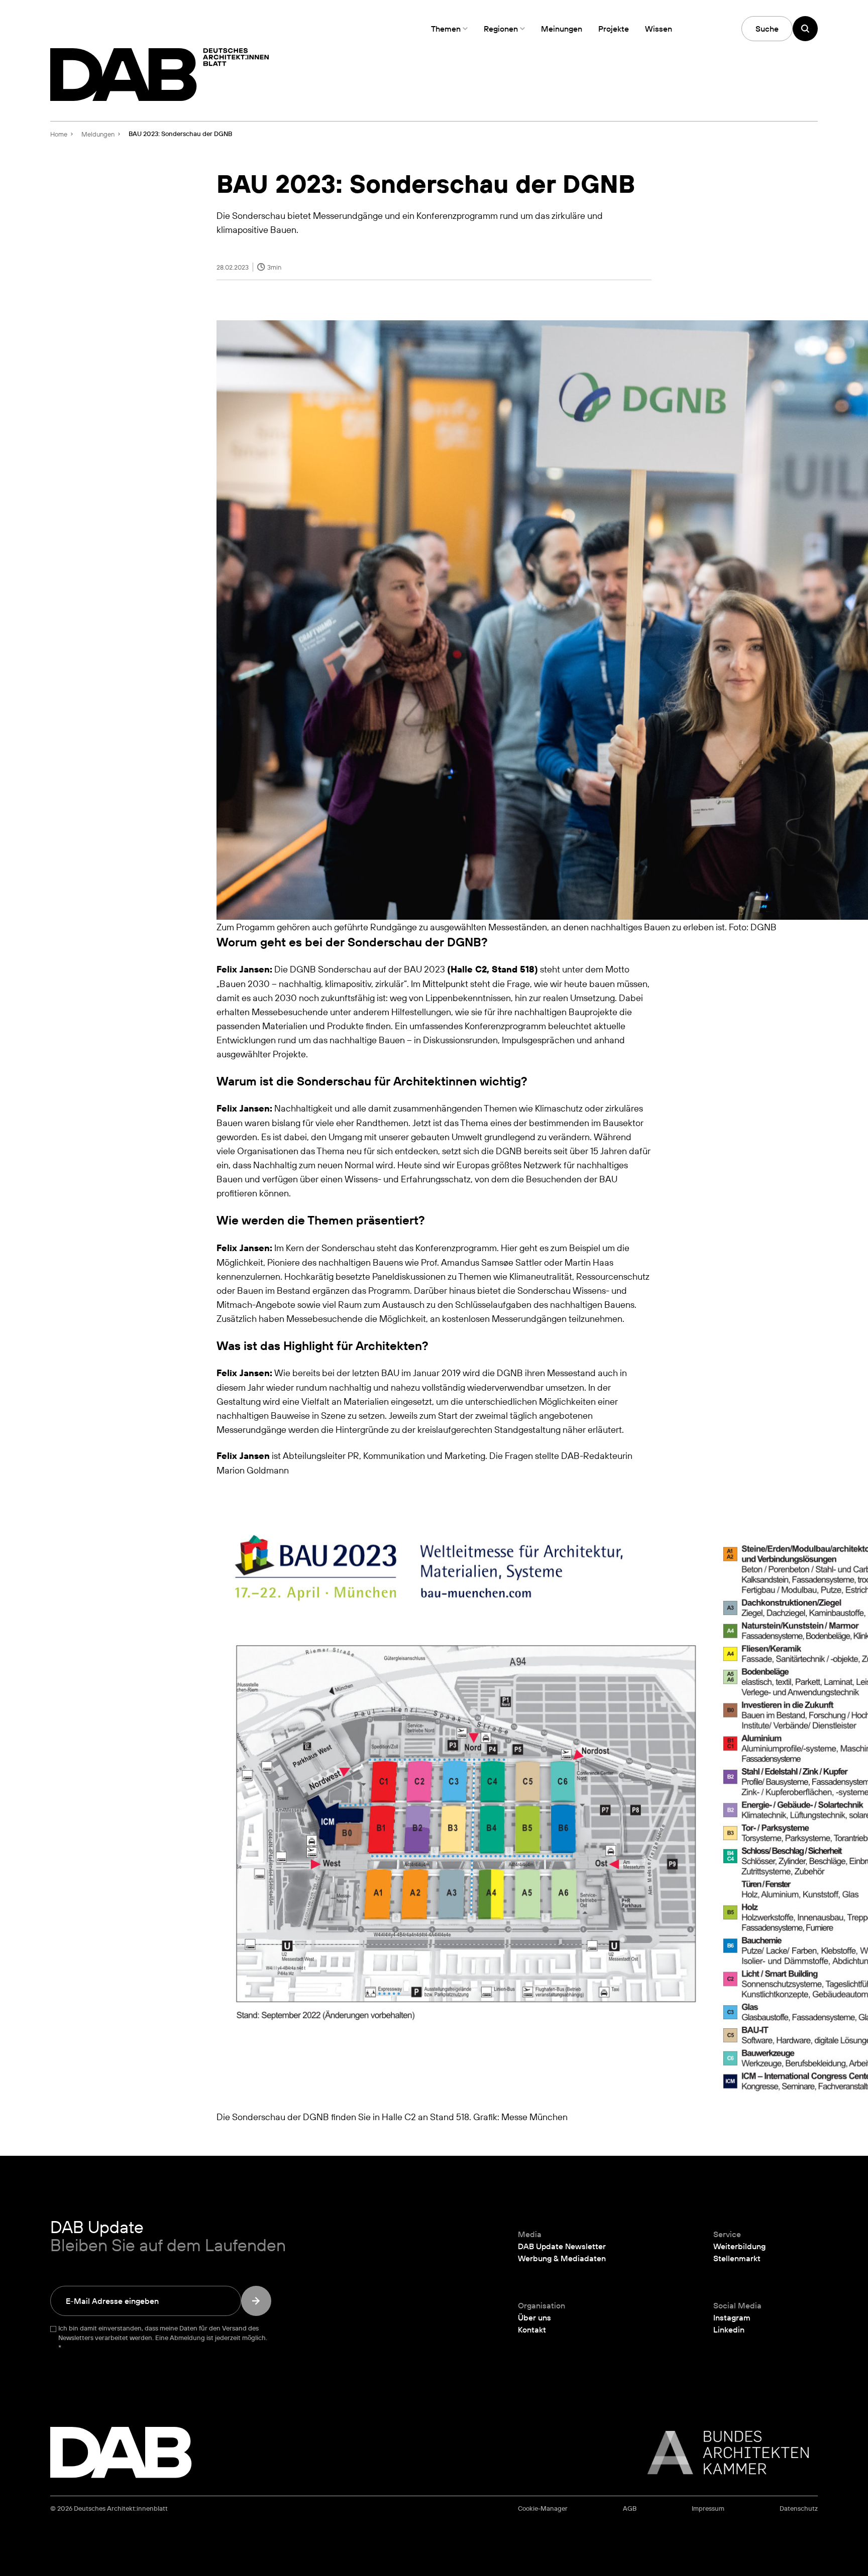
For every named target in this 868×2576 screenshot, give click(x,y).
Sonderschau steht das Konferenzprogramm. (410, 1248)
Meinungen (562, 29)
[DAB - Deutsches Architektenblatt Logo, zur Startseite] (160, 75)
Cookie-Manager (543, 2508)
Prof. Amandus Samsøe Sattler (481, 1262)
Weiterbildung (739, 2246)
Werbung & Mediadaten (562, 2258)
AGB (630, 2508)
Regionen (501, 29)
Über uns (534, 2317)
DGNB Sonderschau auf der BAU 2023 (367, 969)
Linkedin (729, 2329)
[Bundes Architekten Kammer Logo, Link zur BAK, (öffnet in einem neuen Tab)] (723, 2452)
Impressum (708, 2508)
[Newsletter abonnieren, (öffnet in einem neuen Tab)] (256, 2301)
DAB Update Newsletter (562, 2246)
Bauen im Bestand (274, 1290)
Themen (446, 29)
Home (59, 134)
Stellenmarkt (737, 2258)
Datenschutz (799, 2508)
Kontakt (532, 2329)
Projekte (614, 29)
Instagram (732, 2317)
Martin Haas (589, 1262)
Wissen (659, 29)
